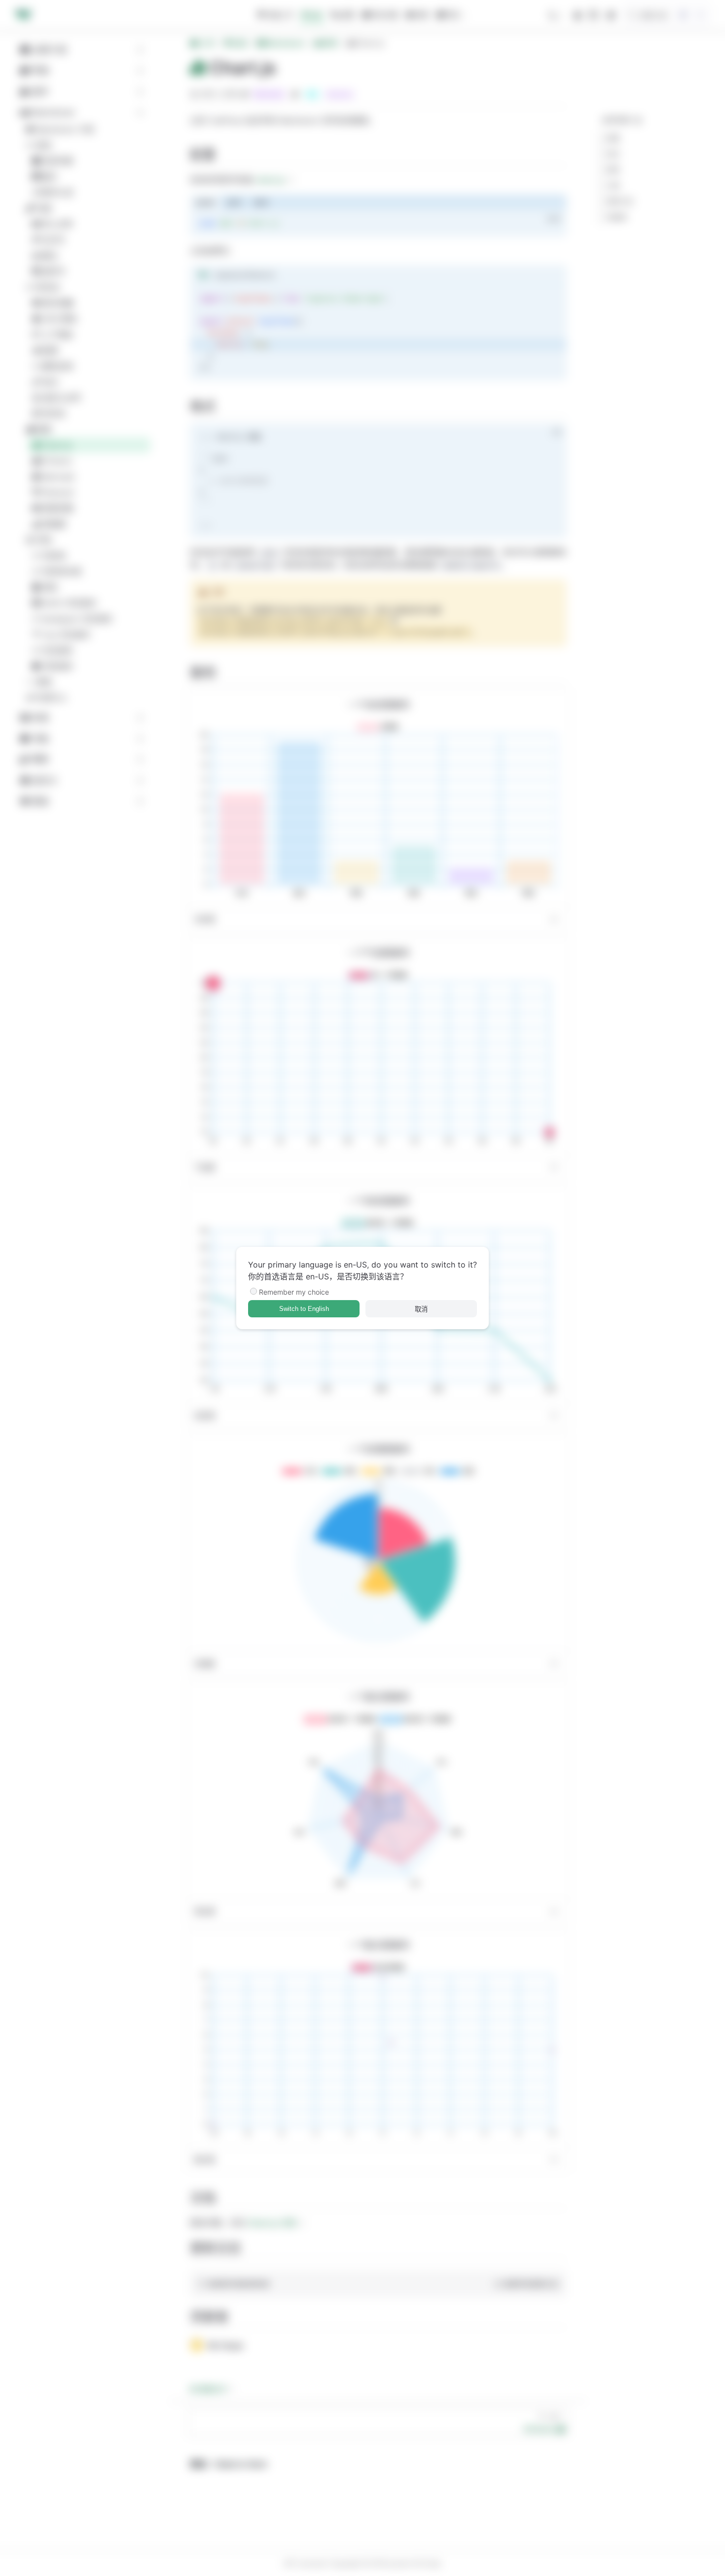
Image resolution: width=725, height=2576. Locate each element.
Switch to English (304, 1309)
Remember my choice (294, 1292)
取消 (421, 1309)
